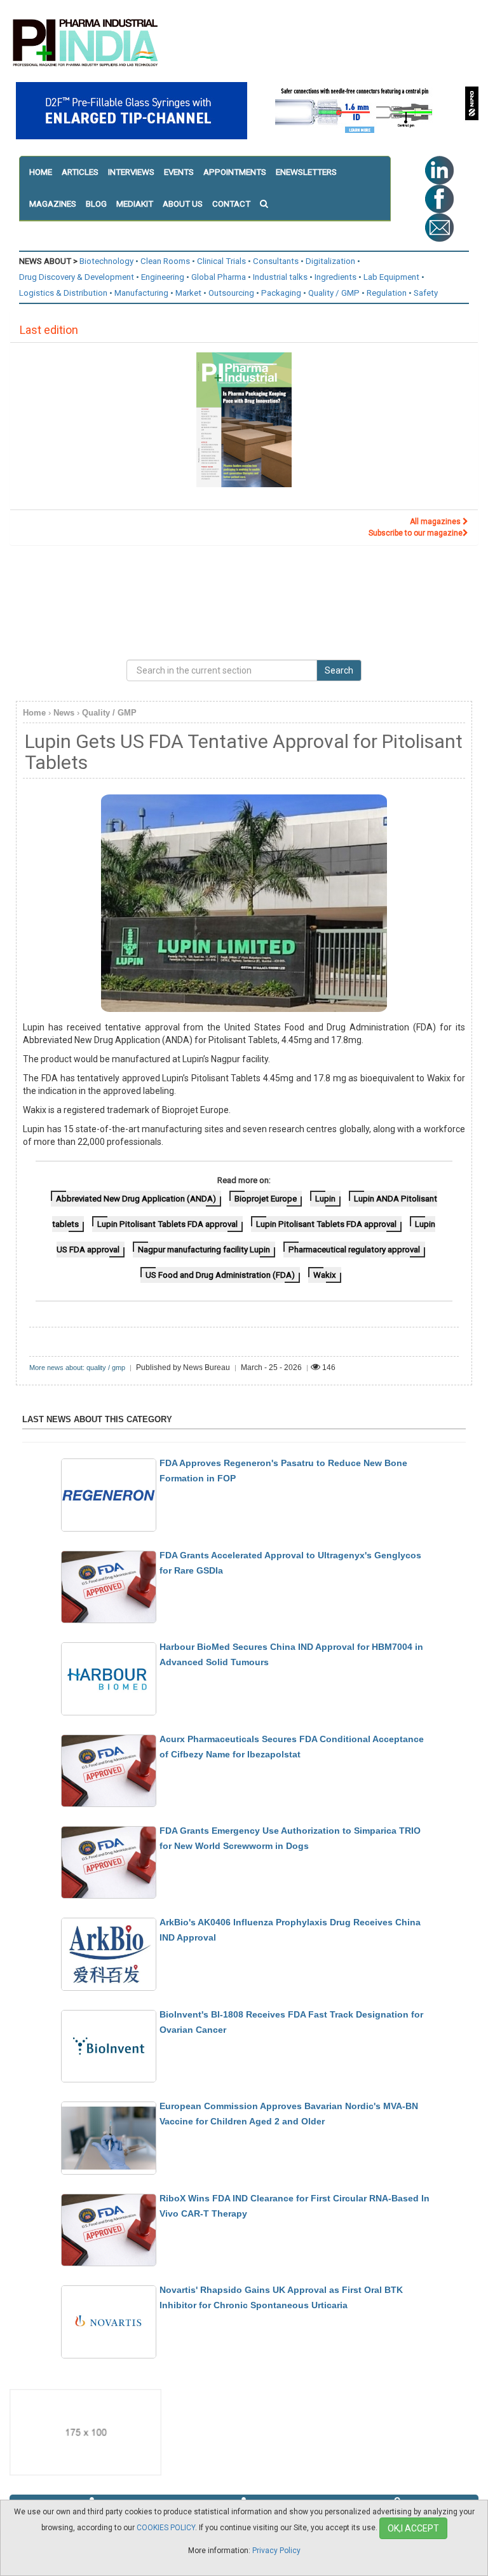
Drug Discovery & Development (77, 277)
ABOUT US (183, 204)
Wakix (325, 1275)
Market (188, 293)
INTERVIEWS (131, 172)
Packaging (281, 293)
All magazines (436, 522)
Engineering (163, 277)
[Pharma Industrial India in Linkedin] (439, 170)
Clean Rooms (165, 261)
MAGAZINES (53, 204)
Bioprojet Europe (266, 1199)
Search (339, 670)
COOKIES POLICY (166, 2528)
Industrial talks (280, 277)
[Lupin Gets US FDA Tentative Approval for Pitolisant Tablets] (244, 903)
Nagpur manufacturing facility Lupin (204, 1250)
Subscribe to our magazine (416, 533)
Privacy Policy (276, 2551)
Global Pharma (219, 277)
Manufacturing (141, 293)
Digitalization (330, 261)
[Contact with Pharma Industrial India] (439, 227)
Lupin (325, 1199)
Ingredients (335, 277)
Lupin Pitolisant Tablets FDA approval (167, 1224)
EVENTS (179, 172)
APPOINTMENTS (235, 172)
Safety (426, 293)
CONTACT (231, 204)
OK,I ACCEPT (413, 2528)
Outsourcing (231, 293)
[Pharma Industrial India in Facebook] (439, 198)
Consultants (276, 261)
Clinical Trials (221, 261)
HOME (41, 172)
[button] (268, 204)
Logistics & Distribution (63, 293)
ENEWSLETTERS (306, 172)
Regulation (387, 293)
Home (34, 713)
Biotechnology (106, 261)
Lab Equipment (391, 277)
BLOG (96, 204)
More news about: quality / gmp (77, 1368)
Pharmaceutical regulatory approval (354, 1250)
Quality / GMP (334, 293)
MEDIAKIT (135, 204)
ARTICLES (80, 172)
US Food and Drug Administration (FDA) (220, 1275)
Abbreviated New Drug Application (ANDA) (136, 1199)
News (64, 713)
